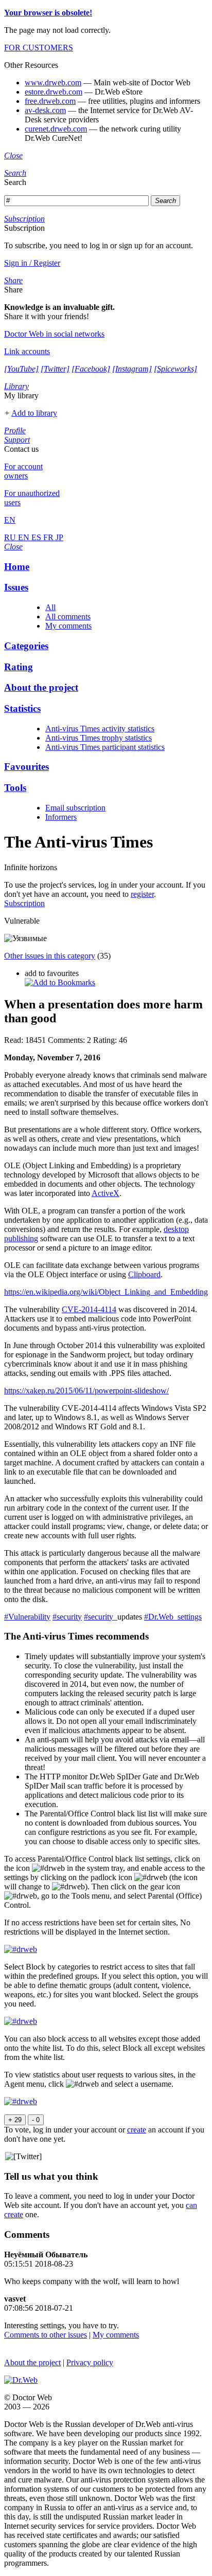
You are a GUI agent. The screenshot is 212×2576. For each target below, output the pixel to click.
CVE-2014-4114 (89, 1309)
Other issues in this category (50, 956)
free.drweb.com (50, 101)
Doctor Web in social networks (54, 334)
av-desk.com (45, 110)
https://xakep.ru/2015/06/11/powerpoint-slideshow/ (86, 1391)
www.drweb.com (53, 82)
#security (67, 1617)
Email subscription (75, 808)
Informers (61, 817)
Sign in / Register (32, 263)
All (50, 607)
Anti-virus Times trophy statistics (99, 738)
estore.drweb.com (54, 92)
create (137, 2130)
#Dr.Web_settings (173, 1617)
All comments (68, 617)
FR (49, 537)
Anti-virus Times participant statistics (105, 747)
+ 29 (15, 2120)
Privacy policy (90, 2362)
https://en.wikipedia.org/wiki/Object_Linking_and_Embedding (106, 1292)
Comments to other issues (46, 2335)
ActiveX (105, 1193)
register (142, 894)
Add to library (34, 413)
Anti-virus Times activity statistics (100, 729)
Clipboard (144, 1274)
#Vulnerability (27, 1617)
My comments (68, 626)
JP (59, 537)
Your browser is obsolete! (48, 13)
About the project (32, 2362)
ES (37, 537)
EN (25, 537)
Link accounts (27, 351)
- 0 (36, 2120)
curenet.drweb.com (56, 129)
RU (11, 537)
